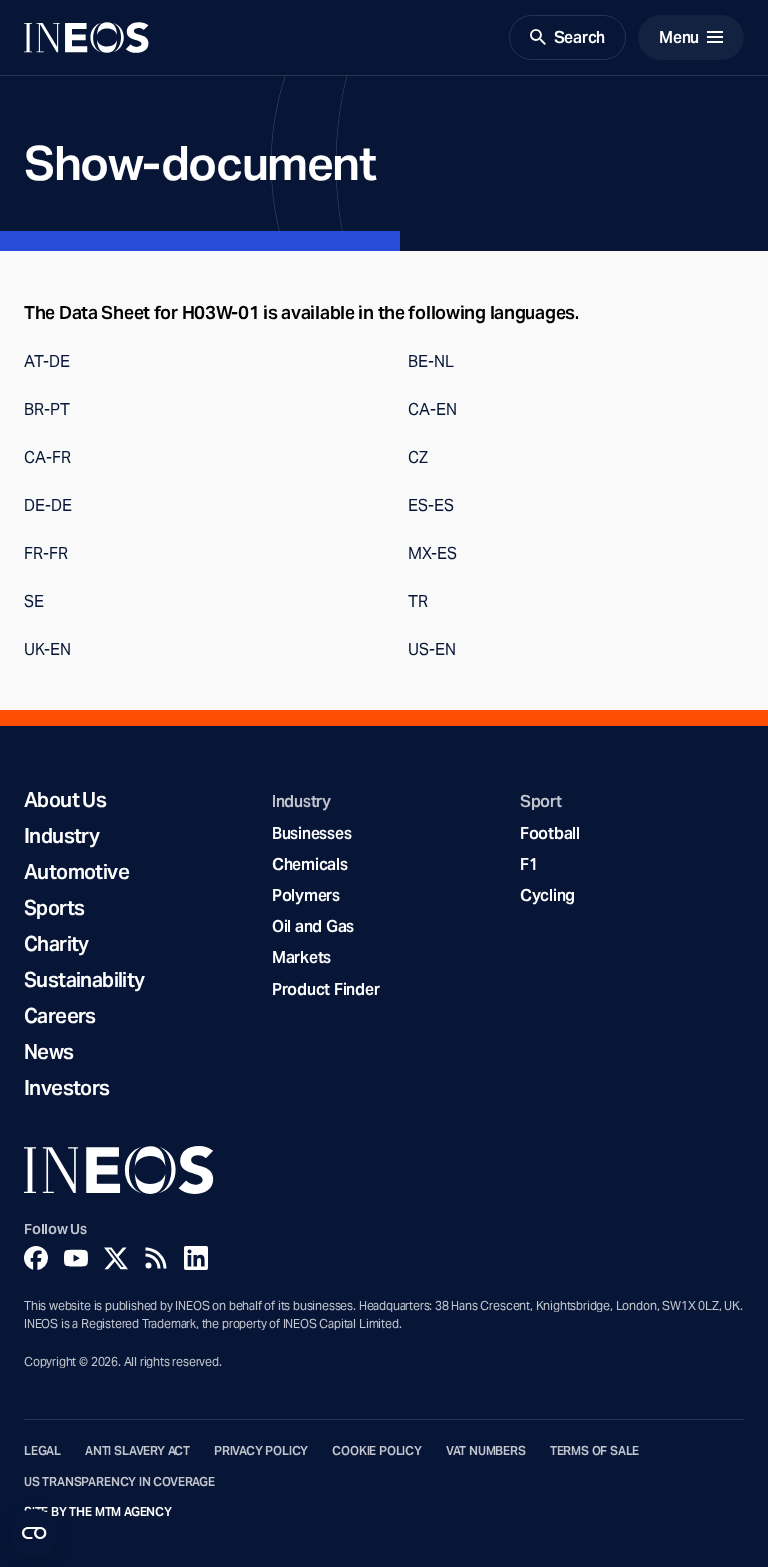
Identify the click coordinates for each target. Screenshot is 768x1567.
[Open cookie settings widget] (34, 1533)
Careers (60, 1016)
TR (418, 601)
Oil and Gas (313, 926)
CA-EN (432, 409)
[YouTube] (76, 1258)
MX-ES (432, 553)
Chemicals (310, 864)
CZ (418, 457)
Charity (56, 944)
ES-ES (431, 505)
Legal (42, 1451)
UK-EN (47, 649)
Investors (67, 1088)
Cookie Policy (377, 1451)
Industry (61, 836)
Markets (301, 957)
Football (550, 833)
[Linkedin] (196, 1258)
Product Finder (325, 989)
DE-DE (48, 505)
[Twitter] (116, 1258)
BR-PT (47, 409)
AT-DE (47, 361)
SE (34, 601)
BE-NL (431, 361)
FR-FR (46, 553)
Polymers (306, 895)
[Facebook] (36, 1258)
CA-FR (47, 457)
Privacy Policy (261, 1451)
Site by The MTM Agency (98, 1512)
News (49, 1052)
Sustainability (84, 980)
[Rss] (156, 1258)
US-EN (432, 649)
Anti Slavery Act (137, 1451)
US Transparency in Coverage (119, 1482)
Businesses (311, 833)
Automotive (76, 872)
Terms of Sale (595, 1451)
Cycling (547, 895)
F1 (529, 864)
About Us (65, 800)
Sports (54, 908)
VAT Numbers (486, 1451)
